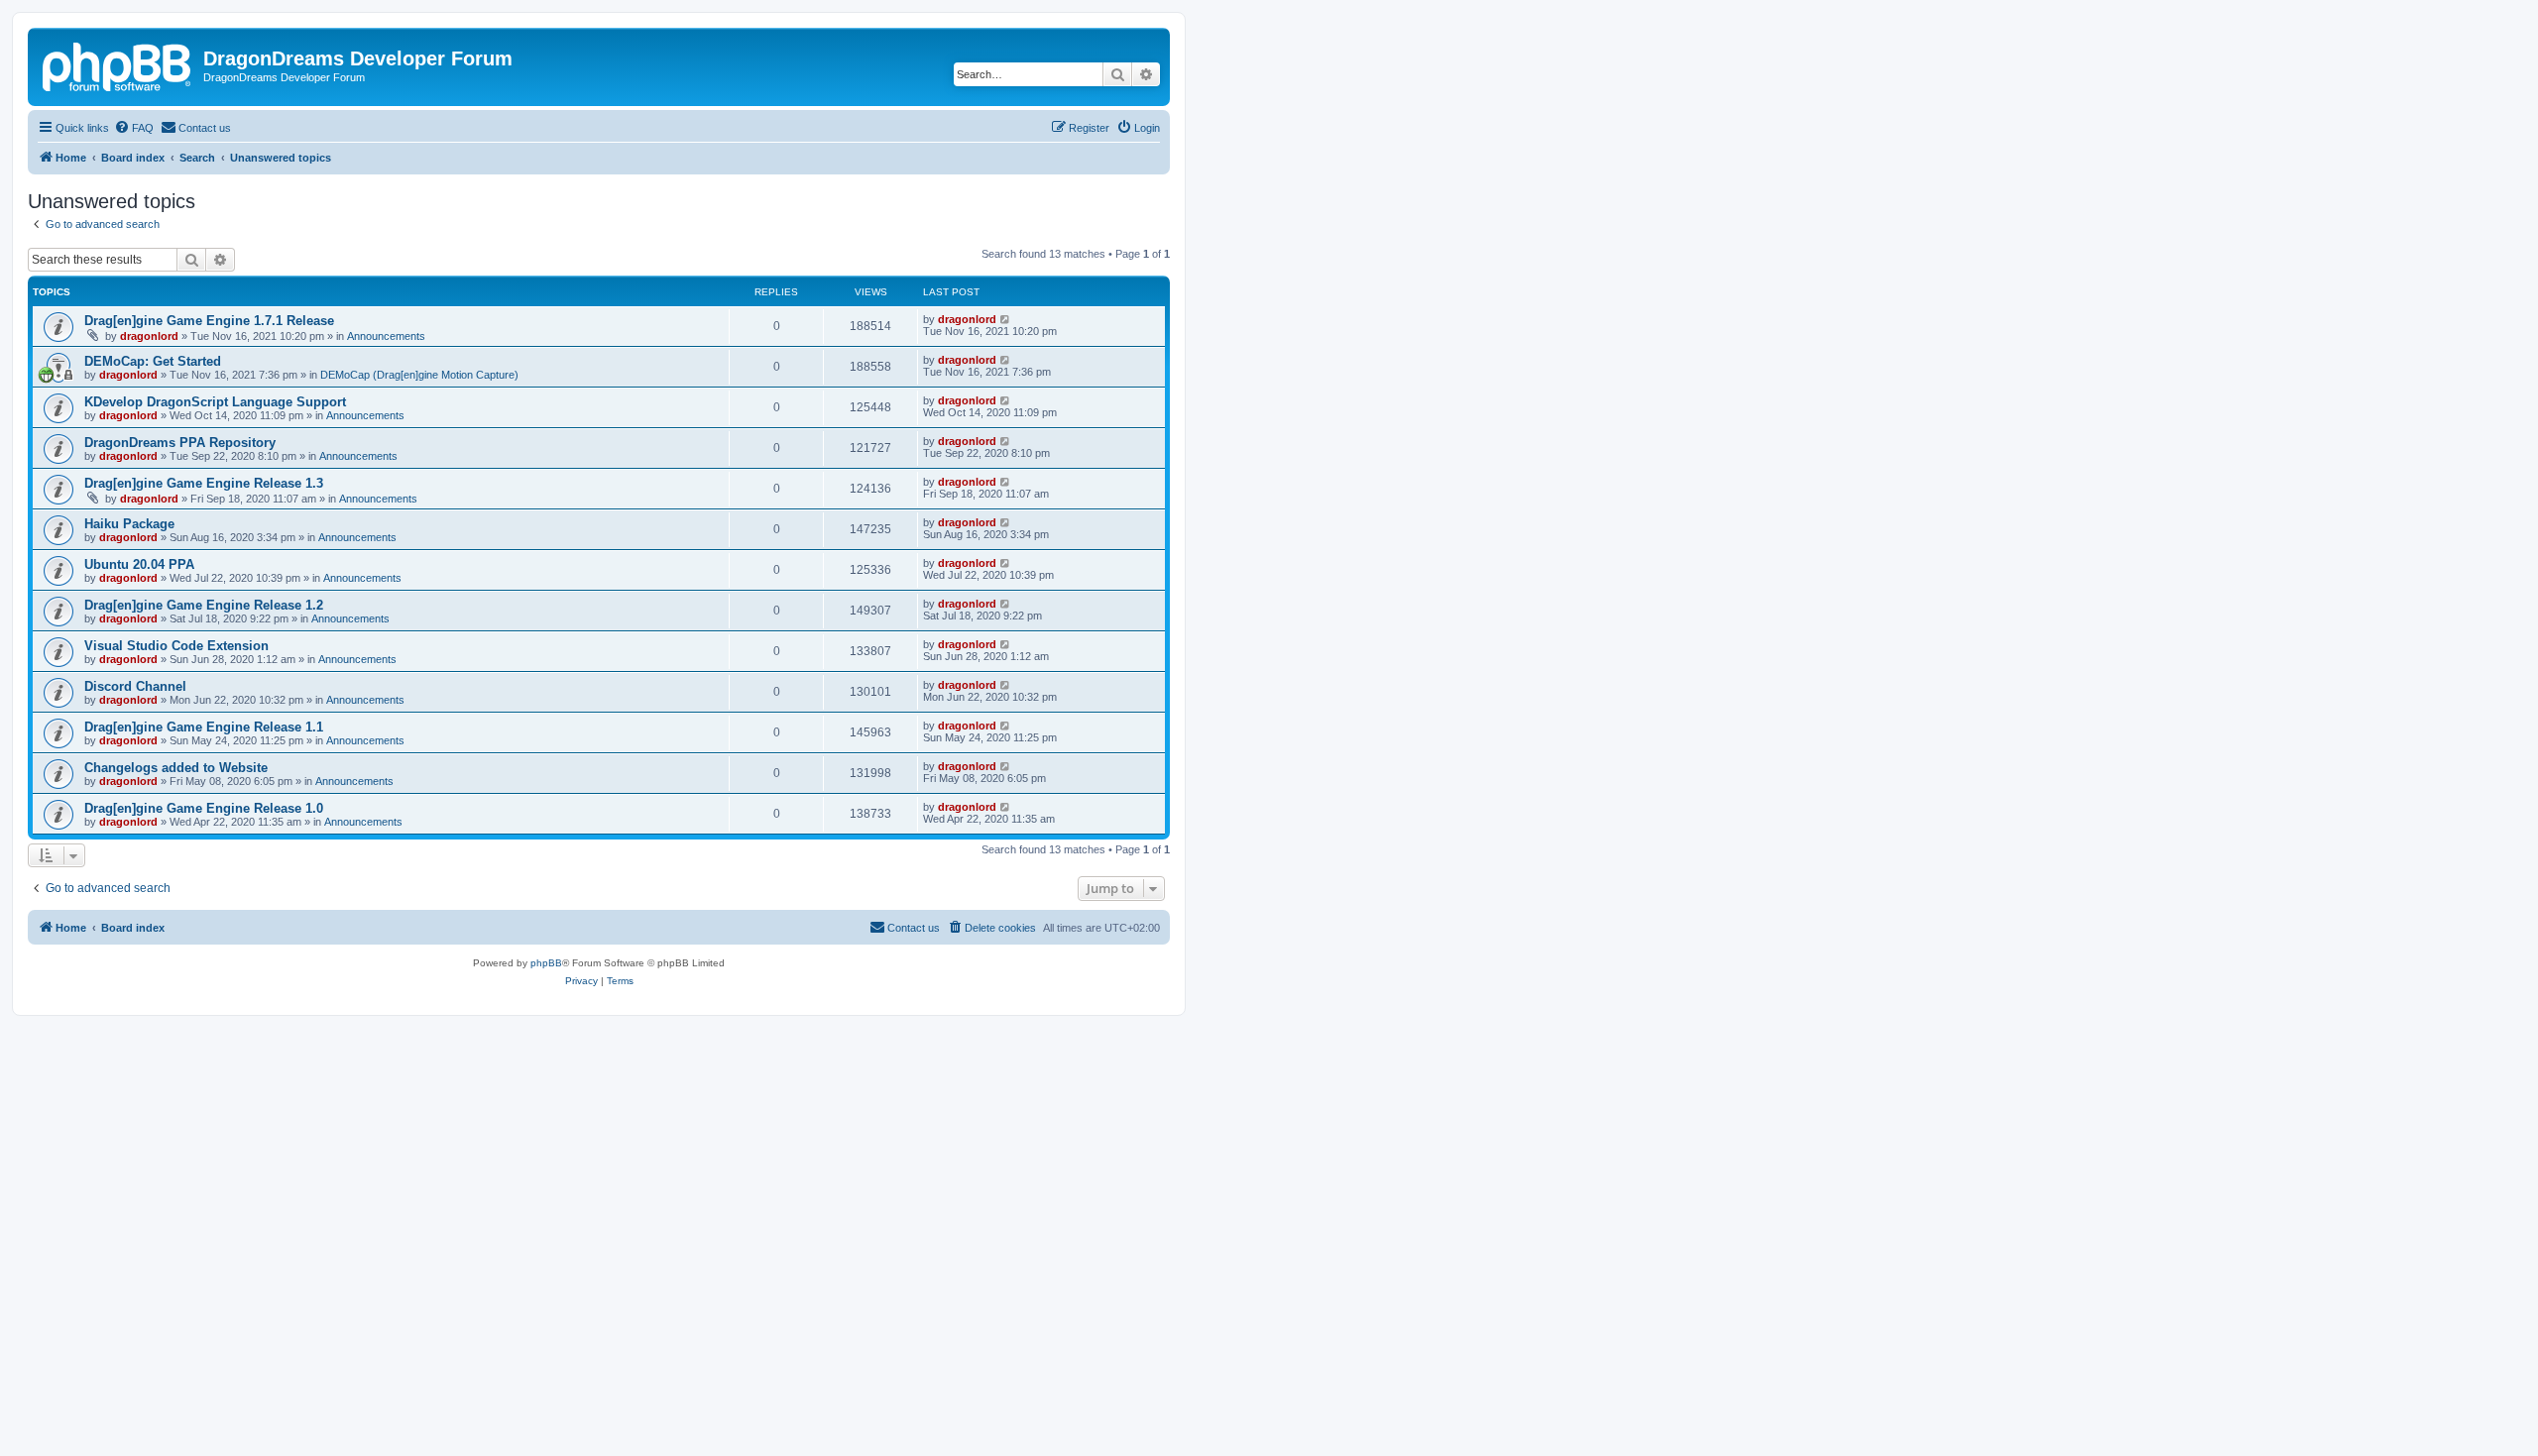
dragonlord (149, 336)
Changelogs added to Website (176, 768)
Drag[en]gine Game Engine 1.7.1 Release (209, 321)
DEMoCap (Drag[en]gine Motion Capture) (419, 375)
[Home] (118, 64)
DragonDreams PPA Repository (180, 443)
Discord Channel (135, 686)
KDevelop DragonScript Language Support (215, 402)
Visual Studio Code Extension (176, 646)
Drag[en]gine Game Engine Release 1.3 (204, 483)
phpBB (546, 963)
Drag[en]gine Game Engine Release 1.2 (204, 605)
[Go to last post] (1006, 319)
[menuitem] (134, 128)
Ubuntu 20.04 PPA (139, 564)
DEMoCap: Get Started (153, 361)
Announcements (386, 336)
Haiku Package (129, 524)
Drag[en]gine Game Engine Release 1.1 (204, 727)
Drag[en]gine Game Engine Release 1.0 (204, 808)
